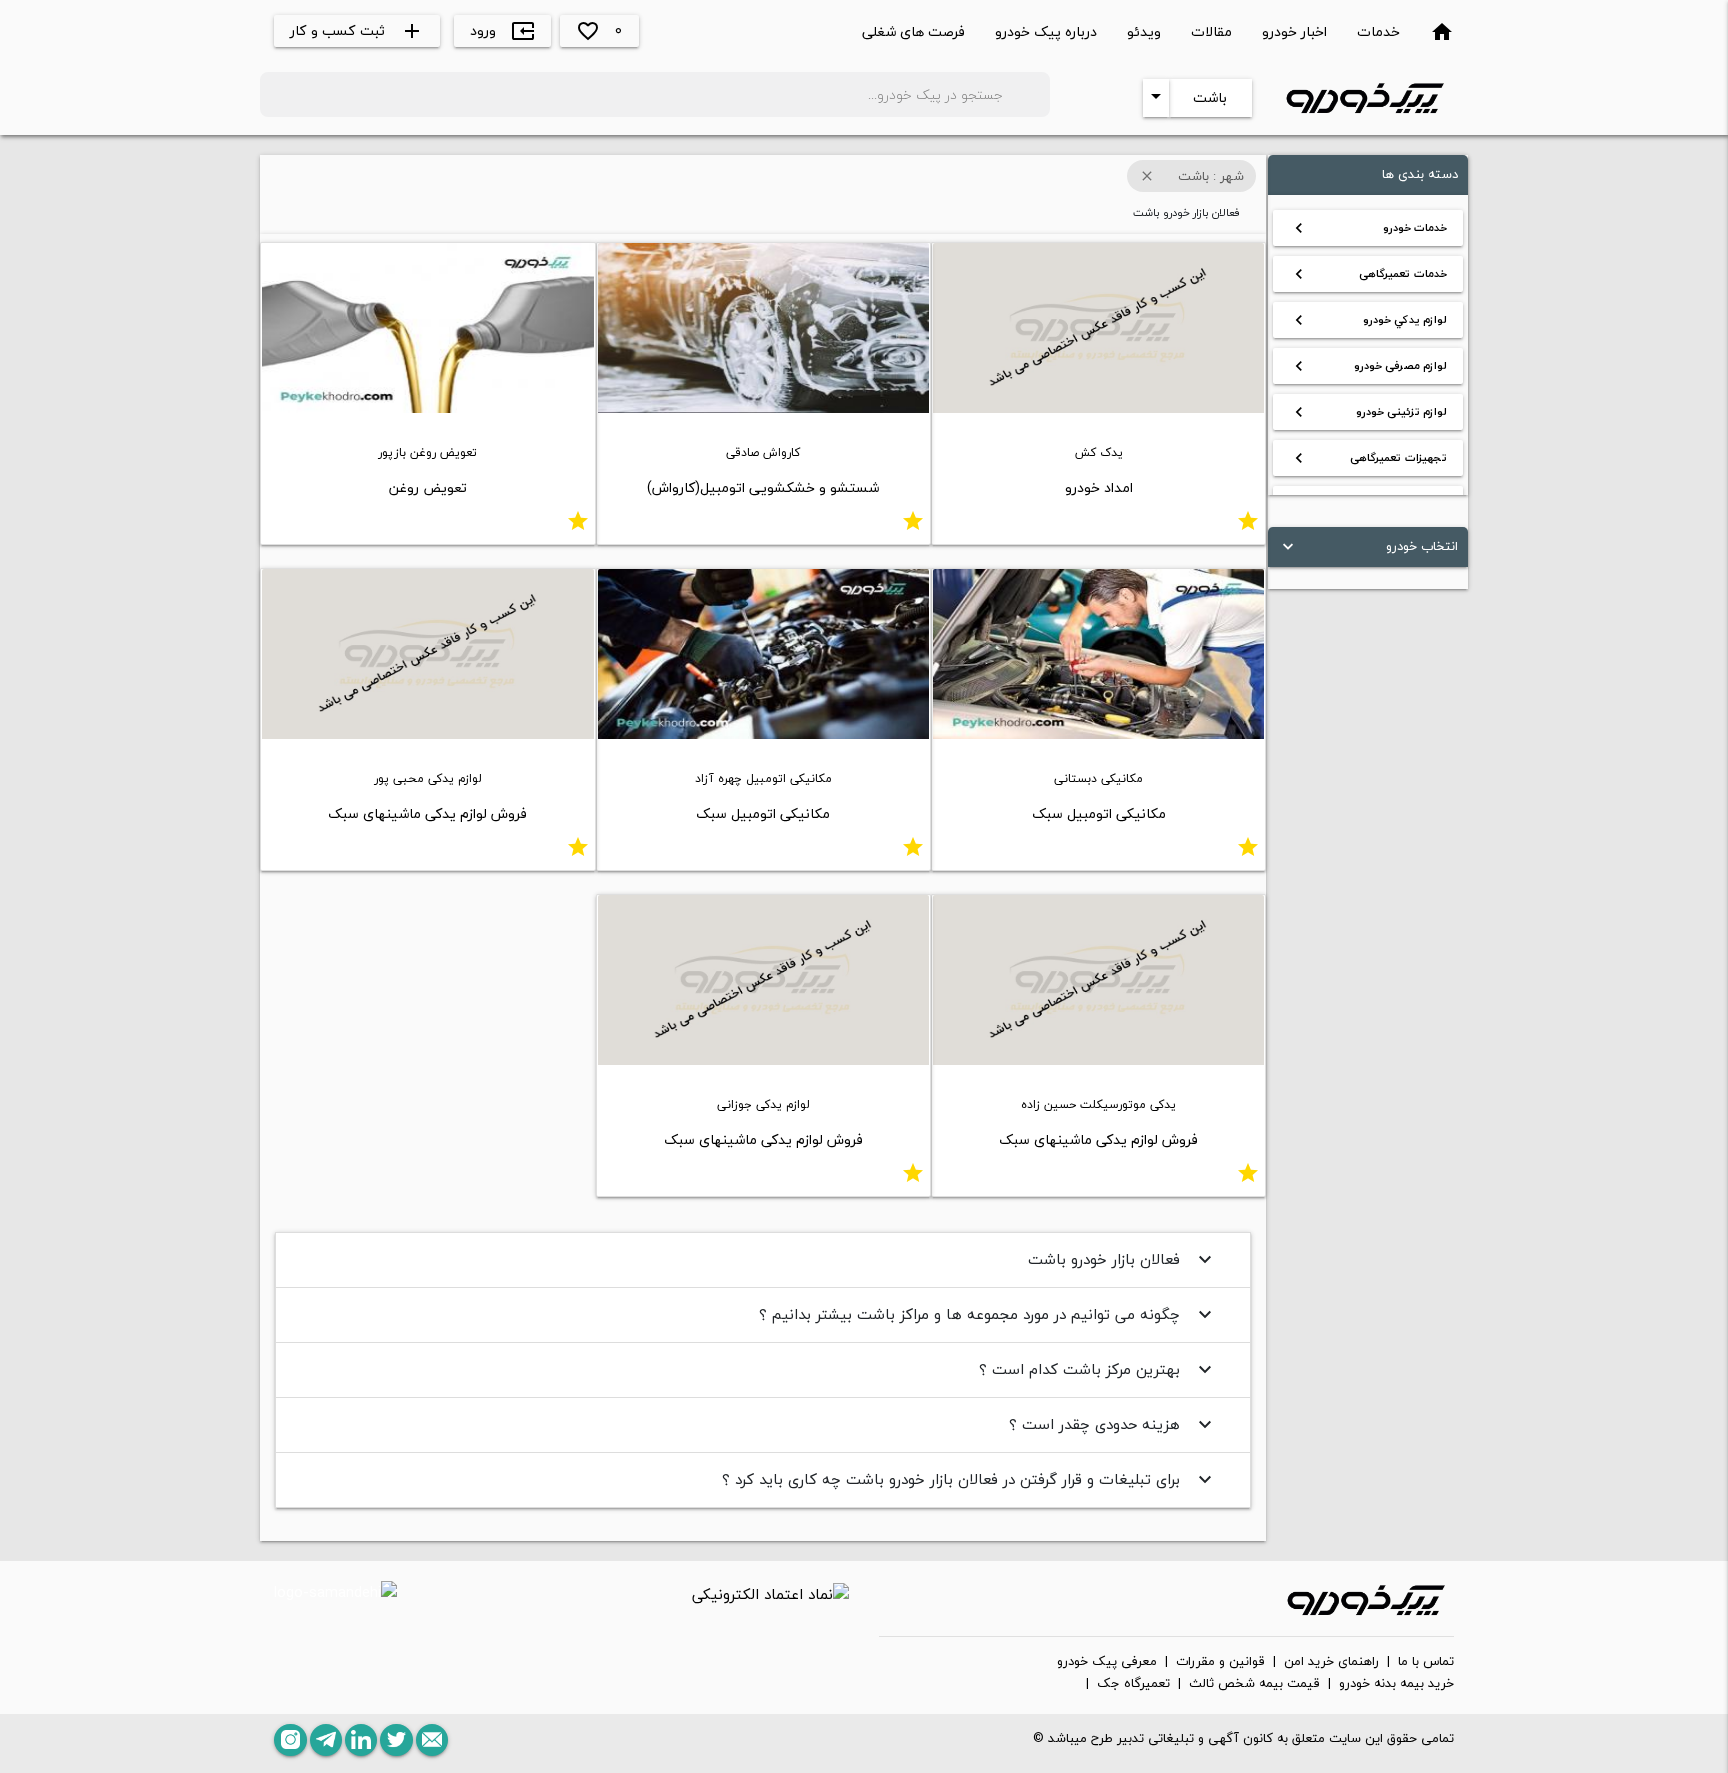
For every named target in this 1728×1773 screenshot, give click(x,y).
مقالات (1211, 31)
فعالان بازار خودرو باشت (1122, 1259)
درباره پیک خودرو (1046, 31)
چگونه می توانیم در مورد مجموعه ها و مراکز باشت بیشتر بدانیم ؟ (988, 1314)
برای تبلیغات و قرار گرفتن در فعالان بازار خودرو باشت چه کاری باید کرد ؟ (969, 1479)
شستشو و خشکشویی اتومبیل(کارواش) (763, 487)
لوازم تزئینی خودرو (1368, 412)
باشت (1210, 97)
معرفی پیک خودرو (1107, 1662)
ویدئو (1144, 31)
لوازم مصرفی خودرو (1368, 366)
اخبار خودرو (1294, 31)
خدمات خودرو (1368, 228)
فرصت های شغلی (913, 31)
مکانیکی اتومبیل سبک (1099, 813)
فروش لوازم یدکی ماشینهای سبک (427, 813)
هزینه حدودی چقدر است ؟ (1113, 1424)
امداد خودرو (1099, 487)
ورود (502, 30)
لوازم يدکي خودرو (1368, 320)
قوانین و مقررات (1220, 1662)
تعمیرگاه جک (1133, 1684)
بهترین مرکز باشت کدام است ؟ (1098, 1369)
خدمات (1378, 31)
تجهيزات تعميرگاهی (1368, 458)
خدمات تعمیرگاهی (1368, 274)
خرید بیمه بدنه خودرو (1396, 1684)
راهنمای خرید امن (1331, 1662)
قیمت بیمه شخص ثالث (1254, 1684)
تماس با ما (1426, 1662)
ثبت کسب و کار (357, 30)
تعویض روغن (428, 487)
